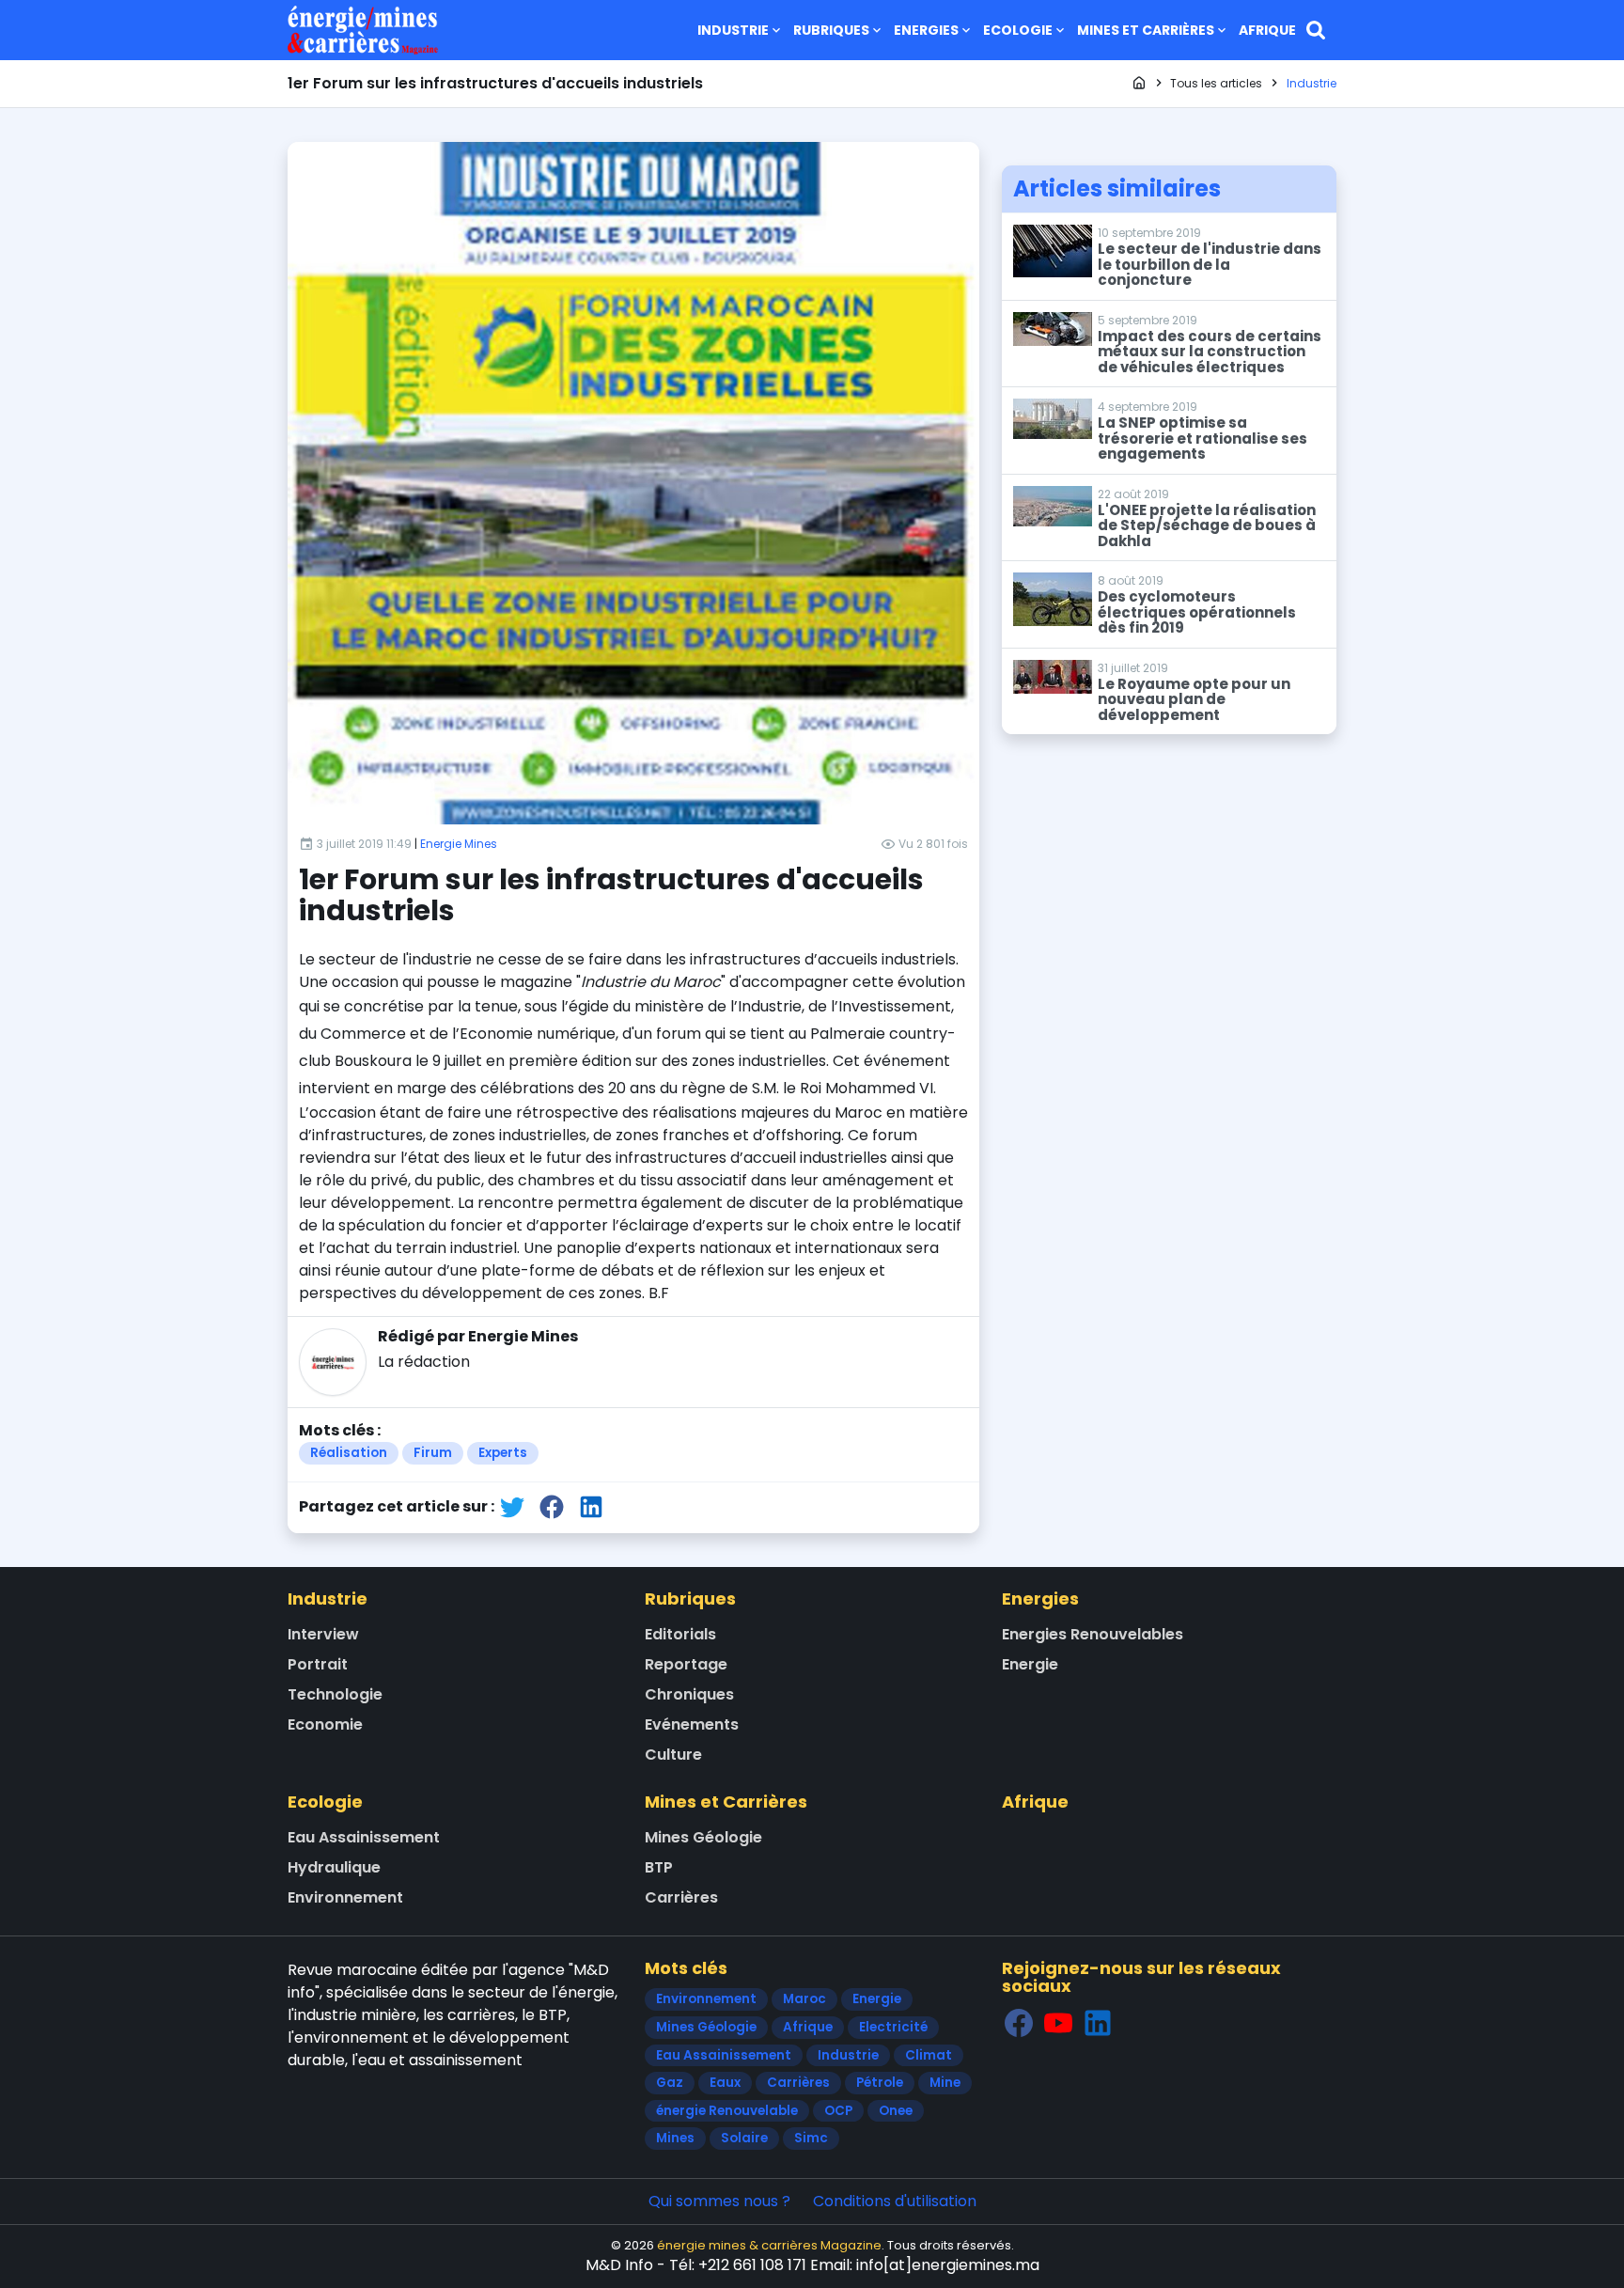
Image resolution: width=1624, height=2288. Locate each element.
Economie (325, 1724)
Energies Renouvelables (1093, 1634)
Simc (811, 2138)
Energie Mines (459, 844)
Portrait (318, 1664)
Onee (896, 2111)
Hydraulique (334, 1867)
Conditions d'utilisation (895, 2201)
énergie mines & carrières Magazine (769, 2245)
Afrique (1267, 30)
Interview (323, 1634)
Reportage (686, 1664)
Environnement (345, 1897)
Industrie (733, 30)
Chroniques (689, 1694)
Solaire (744, 2138)
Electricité (893, 2027)
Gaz (670, 2083)
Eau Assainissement (364, 1837)
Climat (929, 2055)
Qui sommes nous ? (719, 2201)
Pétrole (880, 2083)
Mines (675, 2138)
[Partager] (512, 1506)
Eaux (725, 2083)
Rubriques (831, 30)
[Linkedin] (1098, 2023)
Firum (433, 1453)
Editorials (680, 1634)
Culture (673, 1755)
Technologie (335, 1694)
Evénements (692, 1724)
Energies (926, 30)
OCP (838, 2111)
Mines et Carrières (1146, 30)
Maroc (804, 1999)
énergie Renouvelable (727, 2111)
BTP (659, 1867)
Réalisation (349, 1453)
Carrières (681, 1897)
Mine (945, 2083)
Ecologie (1018, 30)
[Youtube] (1058, 2023)
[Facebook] (1019, 2023)
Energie (1030, 1664)
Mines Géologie (703, 1837)
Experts (503, 1453)
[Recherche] (1316, 30)
